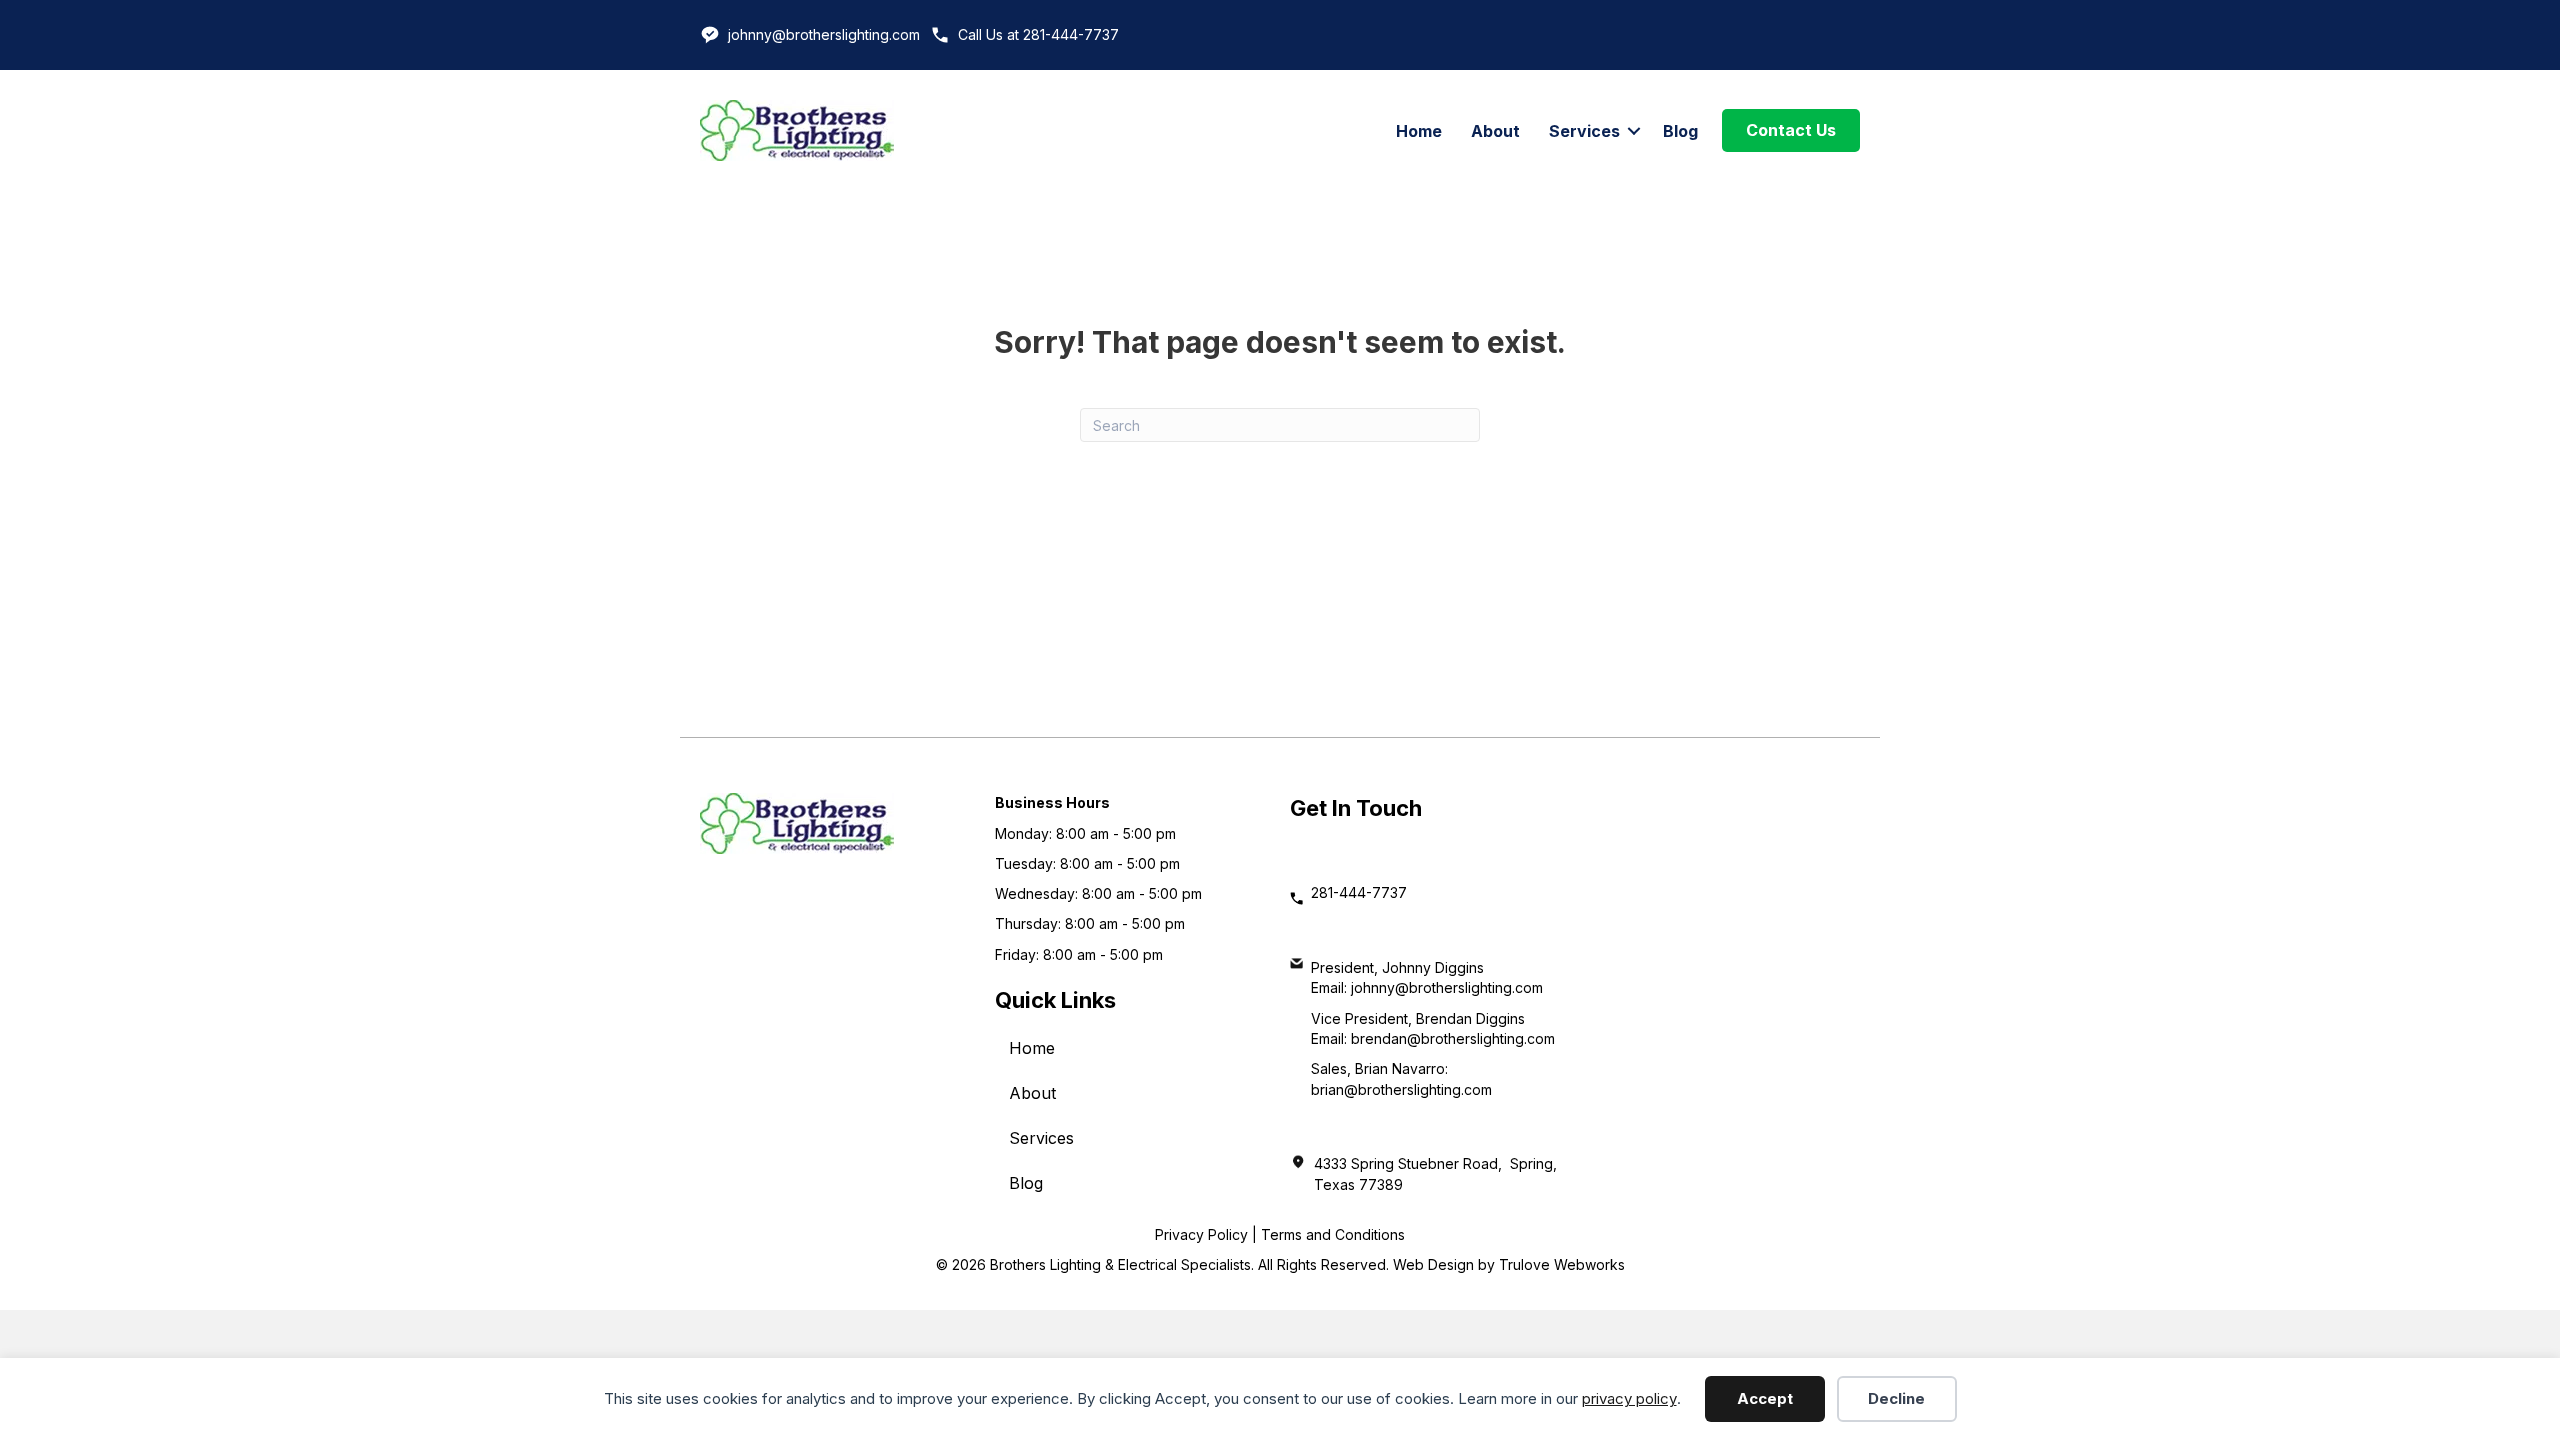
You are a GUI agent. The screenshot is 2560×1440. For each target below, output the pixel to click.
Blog (1680, 131)
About (1495, 131)
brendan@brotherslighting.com (1453, 1038)
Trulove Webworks (1562, 1264)
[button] (1634, 131)
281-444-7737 (1359, 892)
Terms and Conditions (1333, 1234)
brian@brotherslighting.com (1401, 1089)
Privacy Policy (1201, 1234)
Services (1584, 131)
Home (1419, 131)
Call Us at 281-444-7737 (1038, 34)
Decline (1896, 1398)
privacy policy (1629, 1398)
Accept (1765, 1398)
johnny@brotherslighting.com (824, 34)
